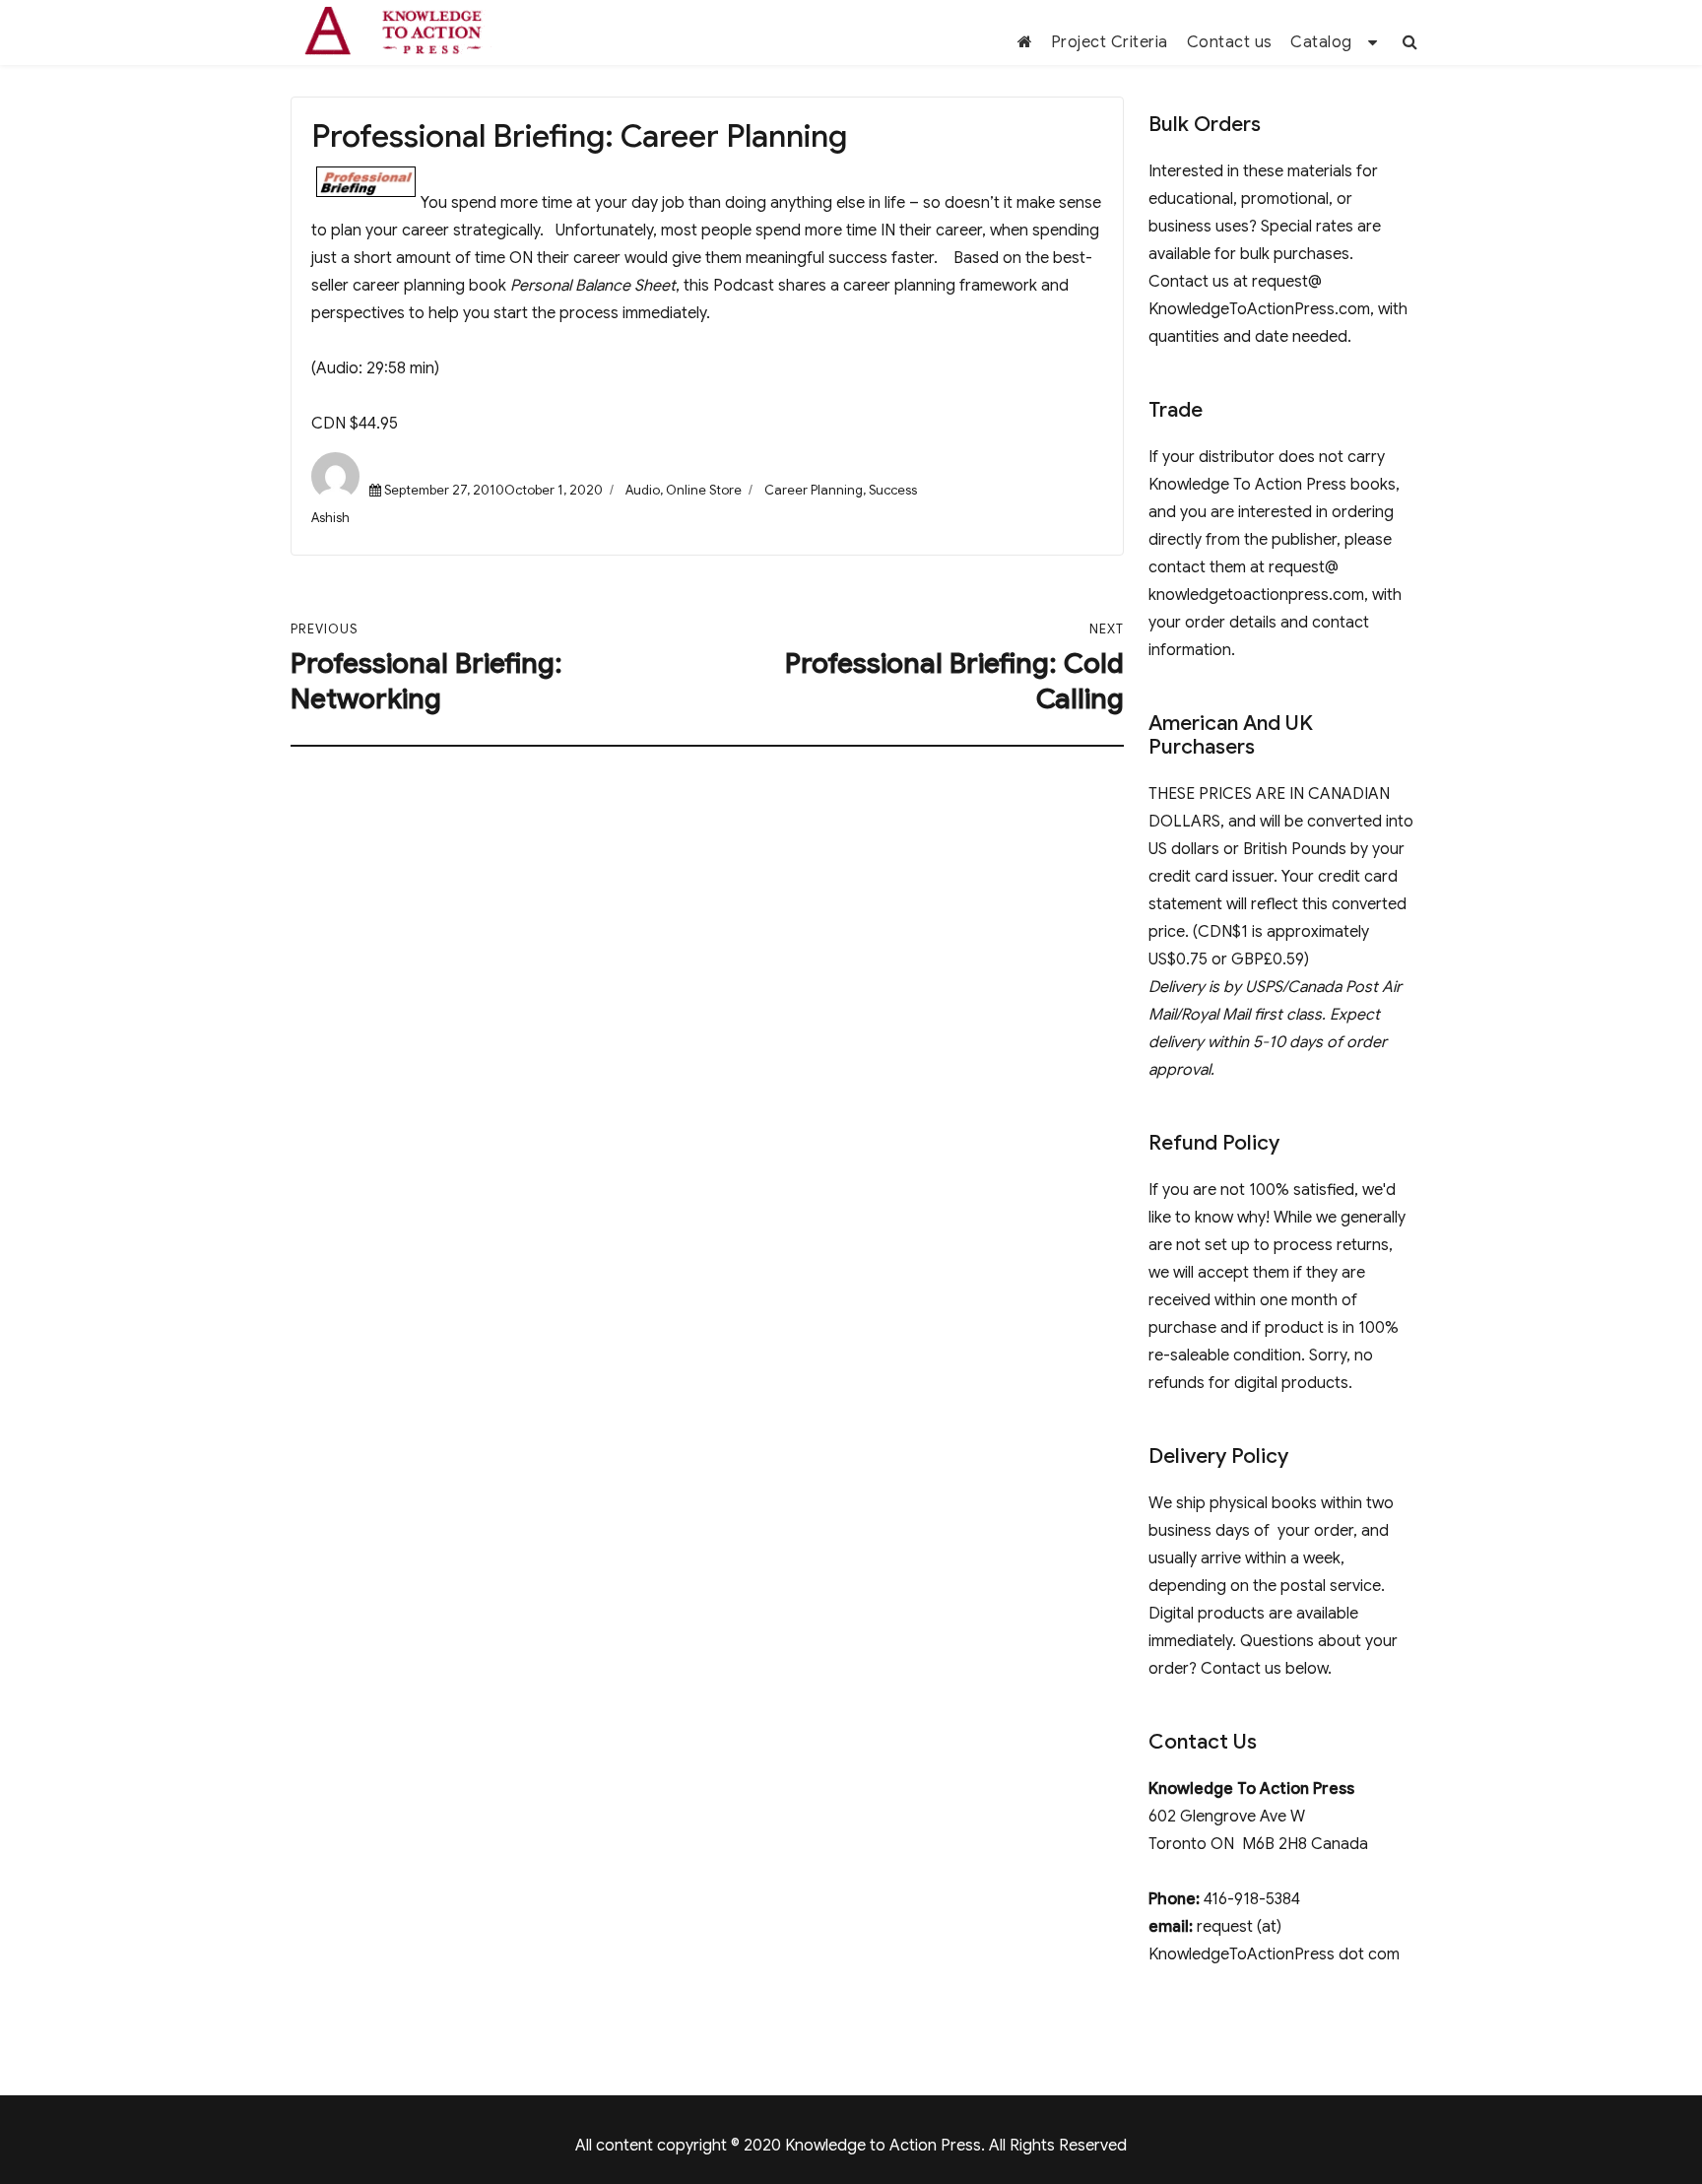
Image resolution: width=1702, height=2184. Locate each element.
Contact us (1230, 42)
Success (893, 490)
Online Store (704, 490)
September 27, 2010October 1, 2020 (493, 490)
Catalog (1321, 42)
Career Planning (814, 490)
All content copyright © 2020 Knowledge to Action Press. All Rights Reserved (851, 2146)
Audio (643, 490)
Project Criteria (1110, 42)
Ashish (330, 518)
